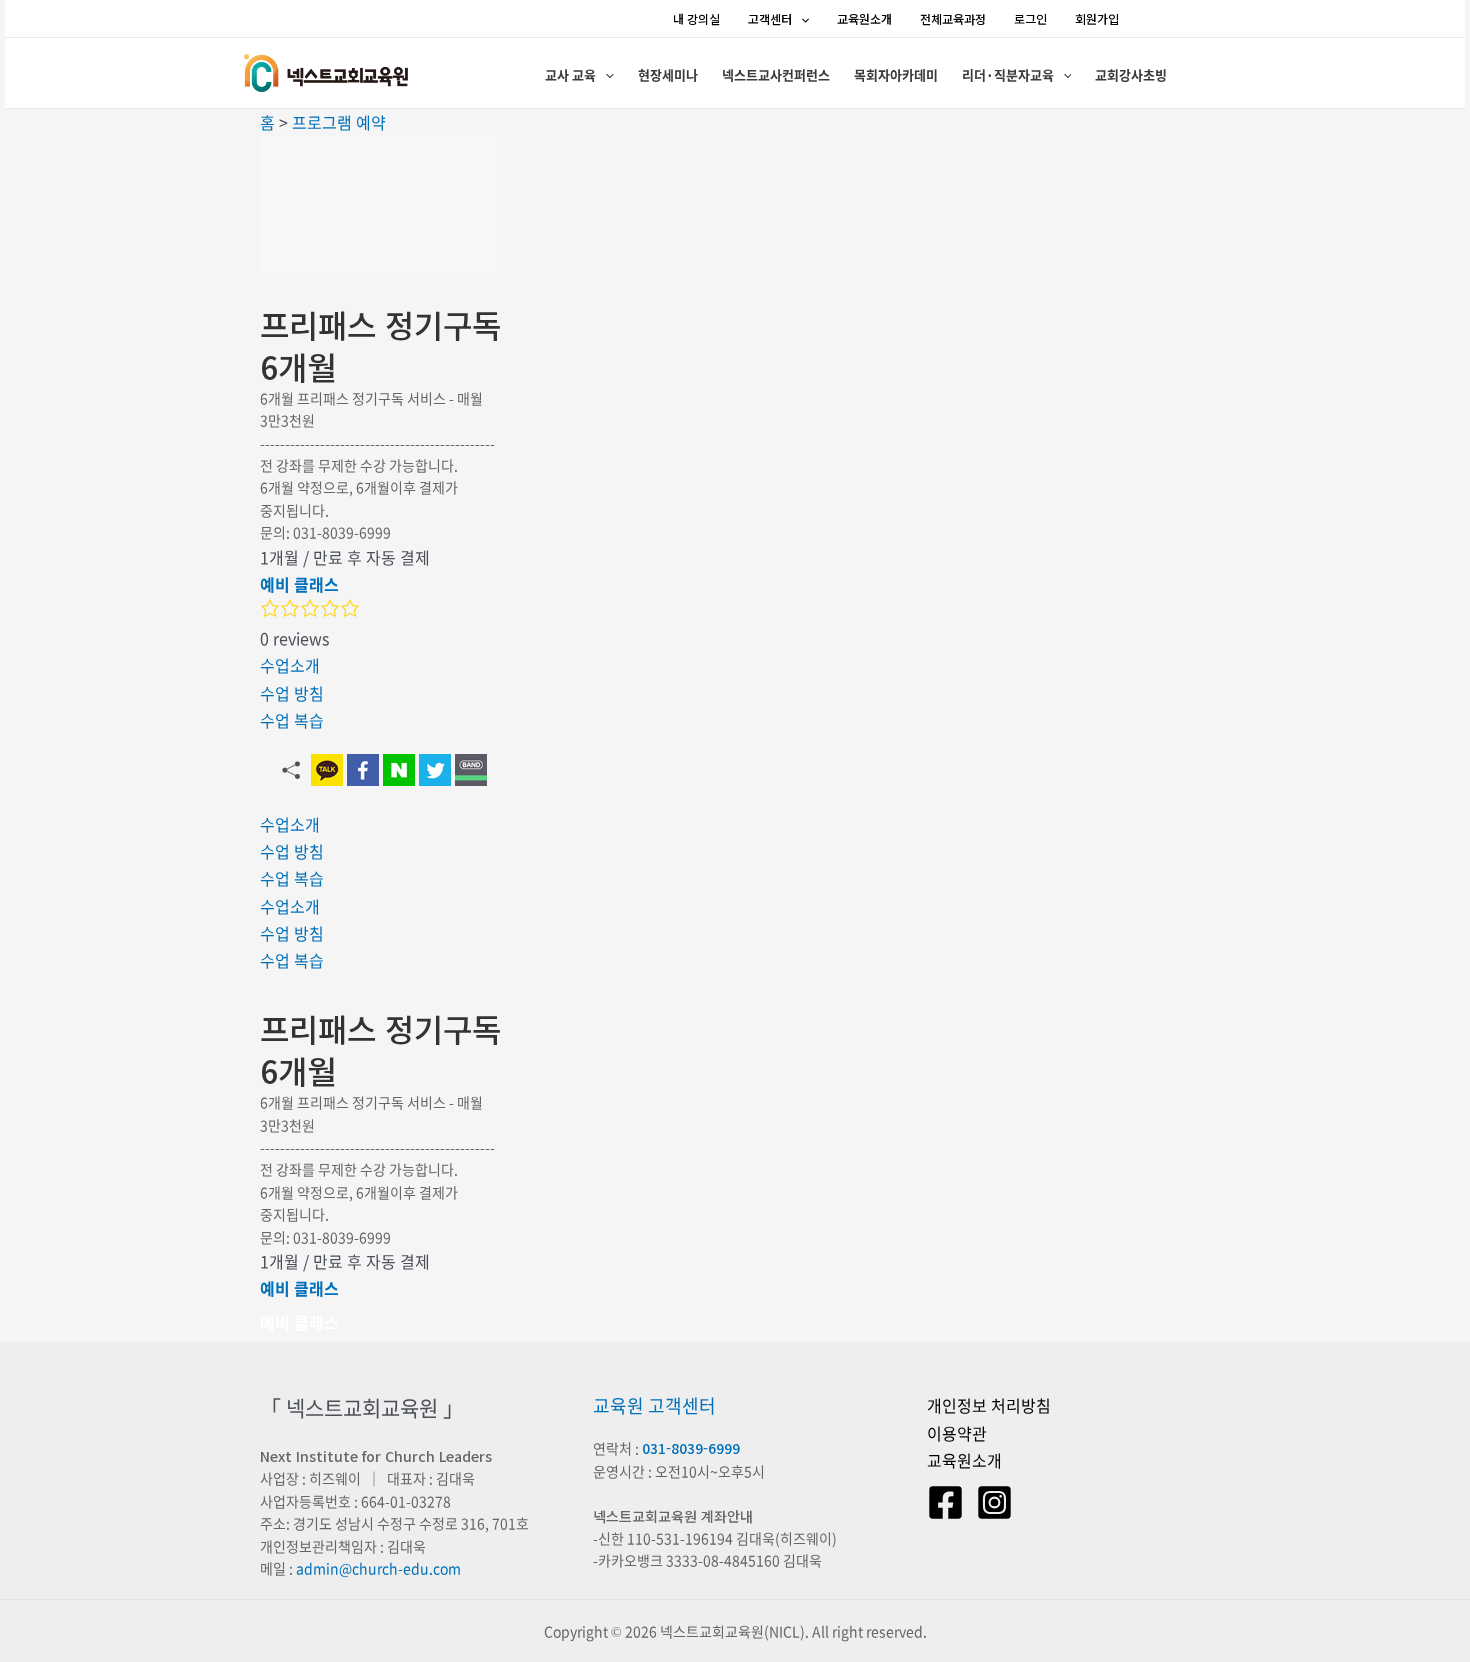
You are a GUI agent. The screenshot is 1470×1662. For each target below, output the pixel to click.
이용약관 (957, 1433)
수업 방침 (292, 693)
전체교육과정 (953, 18)
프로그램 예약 (339, 122)
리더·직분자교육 (1008, 74)
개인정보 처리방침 (989, 1405)
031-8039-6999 (691, 1448)
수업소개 (290, 665)
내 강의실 (696, 18)
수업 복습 (292, 720)
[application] (800, 18)
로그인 (1030, 18)
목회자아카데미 (896, 74)
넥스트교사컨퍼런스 (776, 74)
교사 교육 (570, 74)
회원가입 (1097, 18)
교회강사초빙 (1131, 74)
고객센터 (770, 18)
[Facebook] (945, 1502)
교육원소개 (864, 18)
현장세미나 (668, 74)
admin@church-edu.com (378, 1568)
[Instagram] (994, 1502)
